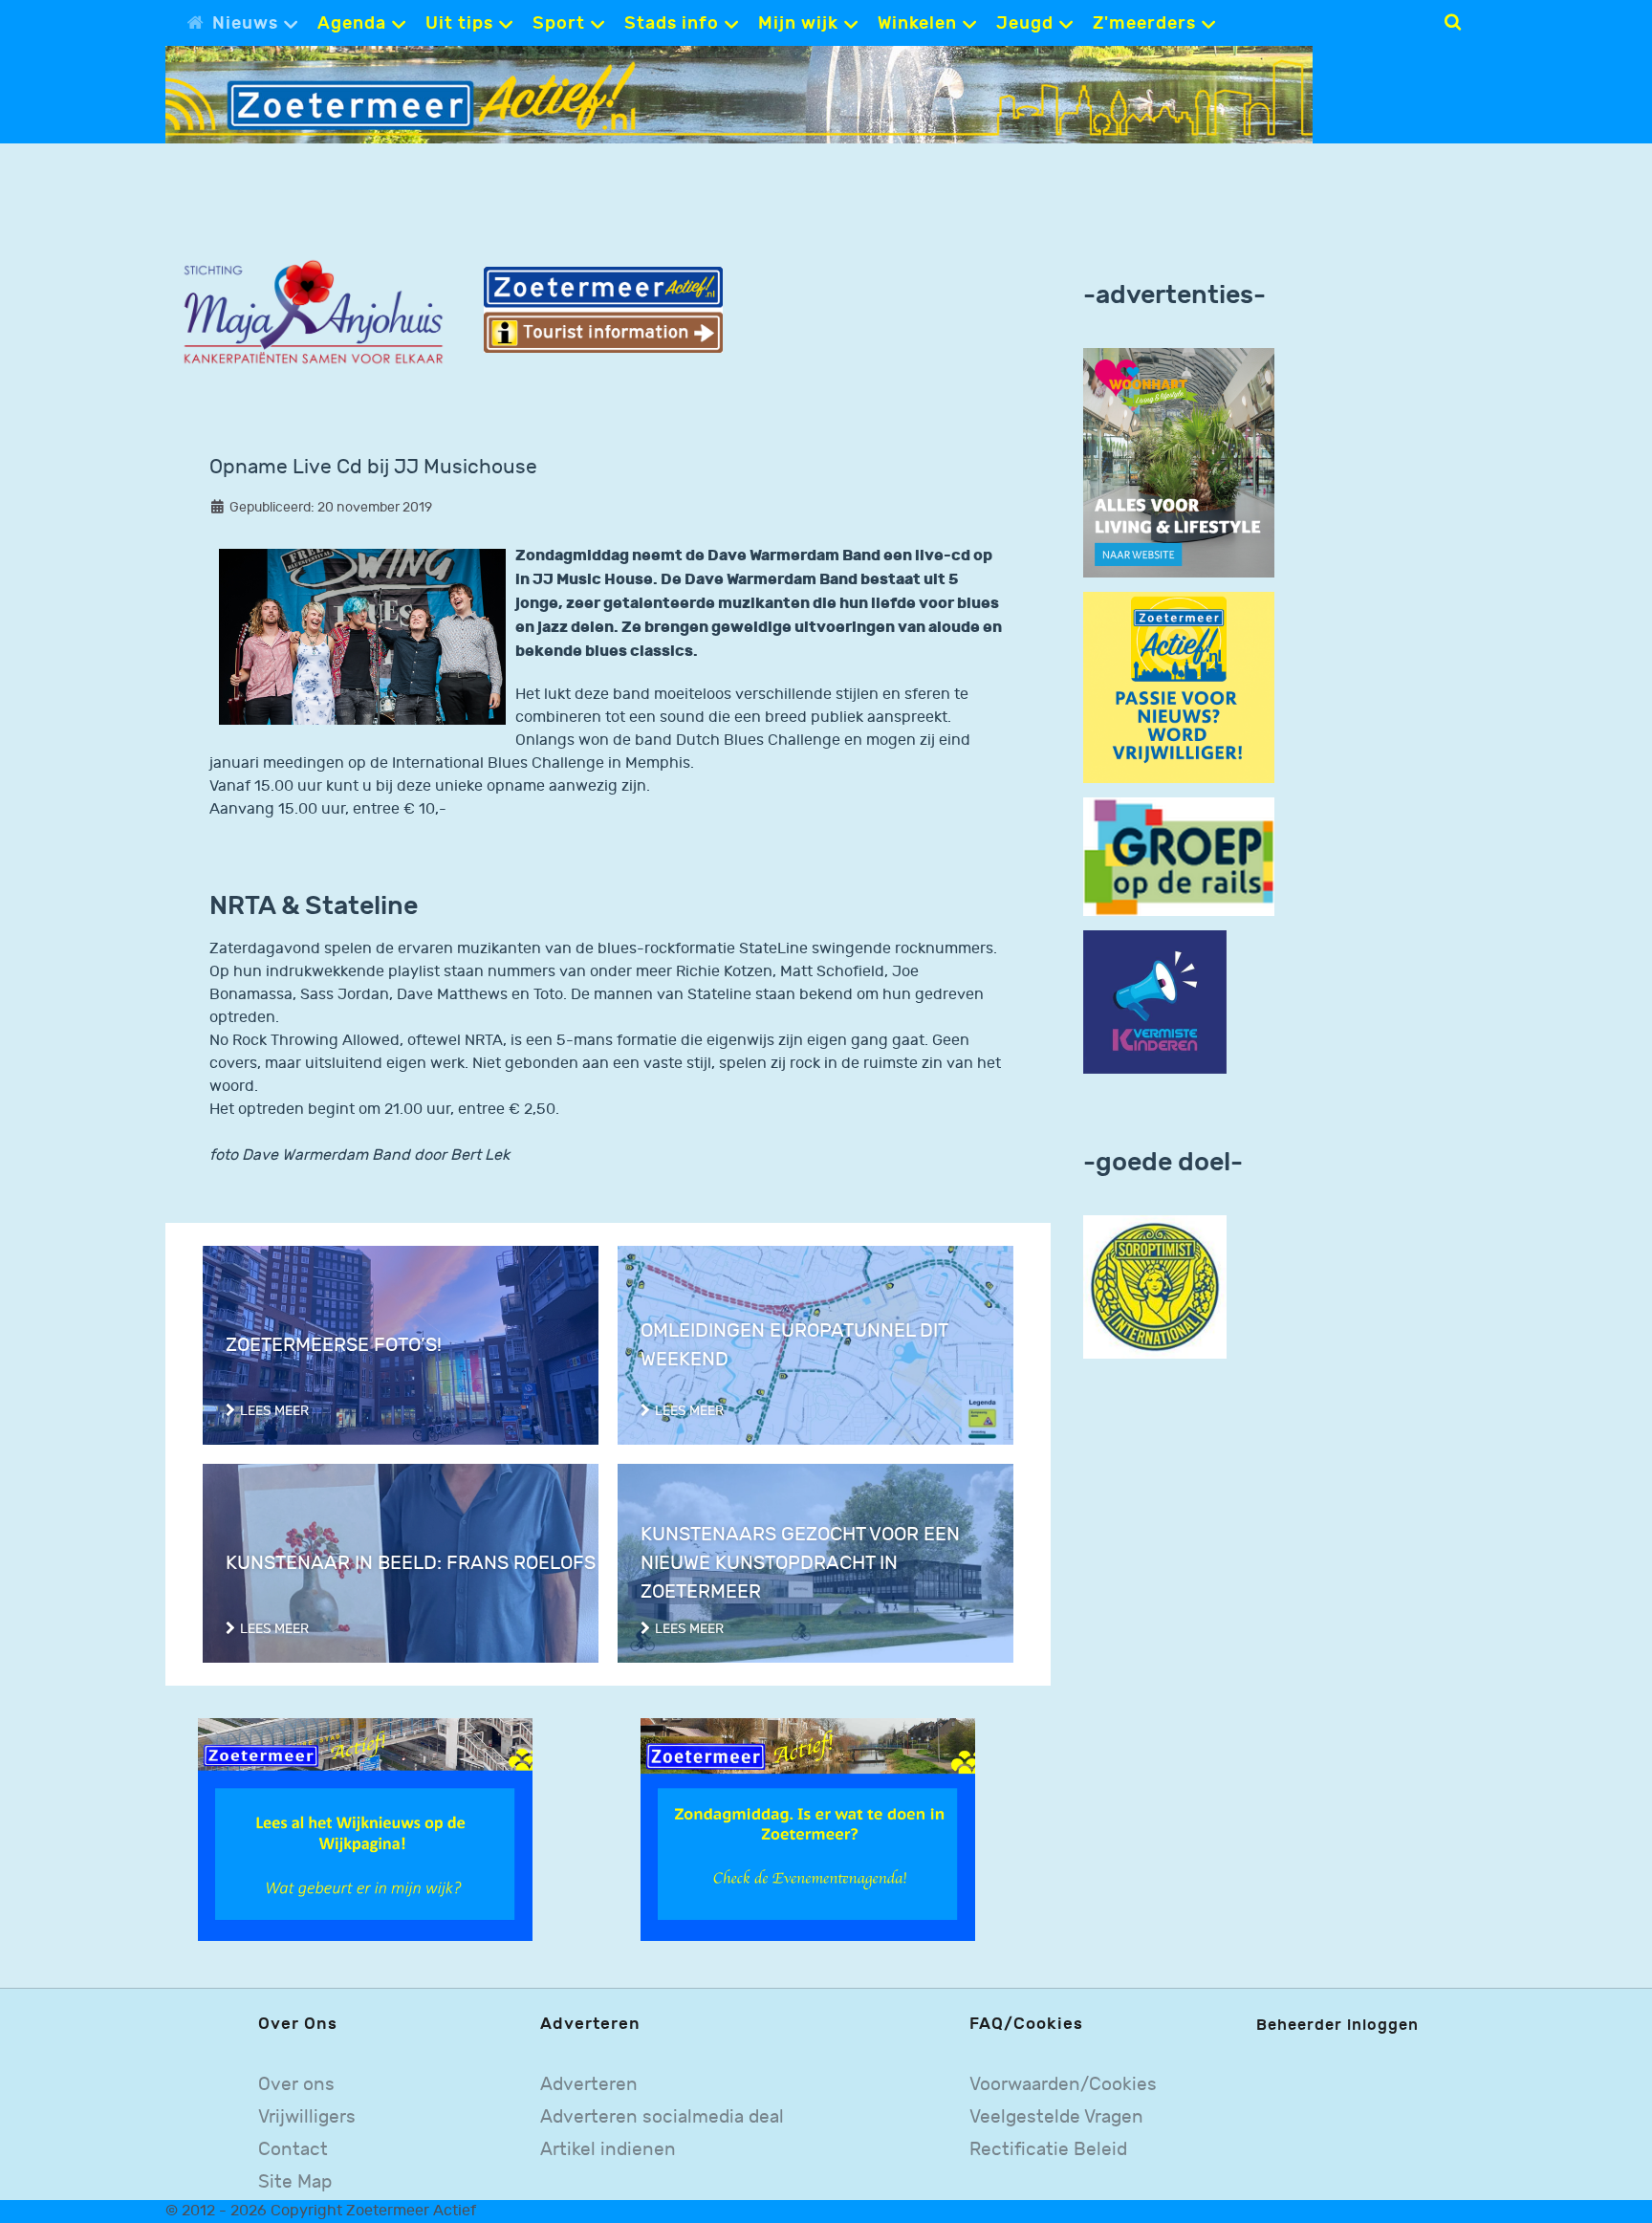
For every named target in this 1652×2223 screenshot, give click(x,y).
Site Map (295, 2182)
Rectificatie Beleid (1048, 2150)
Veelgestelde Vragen (1056, 2117)
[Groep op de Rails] (1179, 856)
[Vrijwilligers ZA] (1179, 687)
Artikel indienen (608, 2150)
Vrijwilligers (307, 2117)
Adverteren (589, 2085)
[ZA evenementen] (808, 1830)
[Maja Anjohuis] (313, 313)
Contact (293, 2150)
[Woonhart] (1179, 462)
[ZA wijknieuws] (365, 1830)
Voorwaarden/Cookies (1063, 2085)
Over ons (296, 2085)
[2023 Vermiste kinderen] (1155, 1003)
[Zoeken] (1453, 22)
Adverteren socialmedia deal (662, 2117)
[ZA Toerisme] (603, 309)
